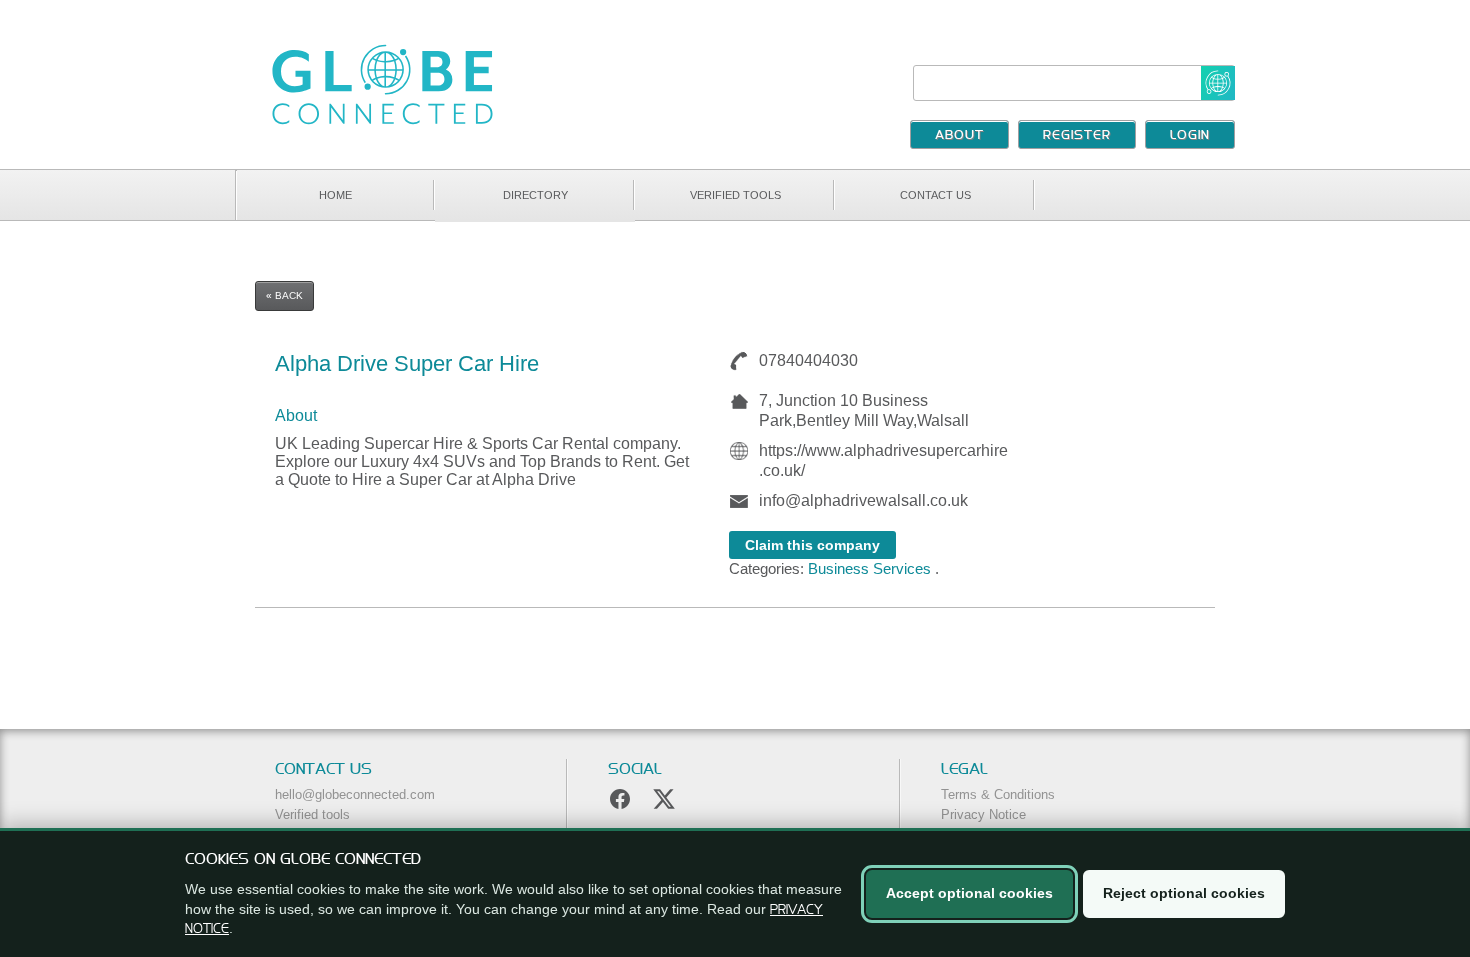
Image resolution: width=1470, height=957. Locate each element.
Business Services (869, 568)
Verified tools (735, 195)
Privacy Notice (983, 814)
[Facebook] (620, 799)
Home (335, 195)
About (959, 136)
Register (1077, 136)
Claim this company (812, 545)
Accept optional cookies (969, 893)
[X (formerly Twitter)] (664, 799)
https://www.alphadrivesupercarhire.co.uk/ (883, 460)
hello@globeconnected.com (355, 794)
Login (1190, 136)
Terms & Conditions (998, 794)
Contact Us (935, 195)
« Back (284, 295)
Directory (535, 195)
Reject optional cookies (1184, 893)
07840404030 (800, 360)
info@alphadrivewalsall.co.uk (863, 500)
